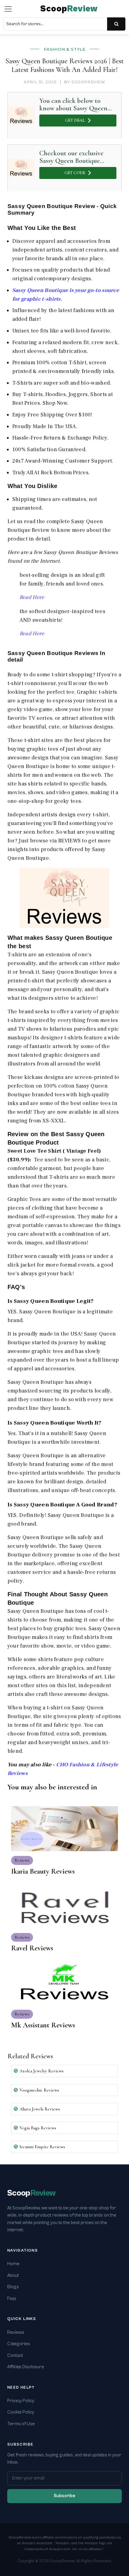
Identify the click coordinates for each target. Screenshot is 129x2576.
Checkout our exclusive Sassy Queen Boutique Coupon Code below (71, 157)
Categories (19, 2344)
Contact (15, 2356)
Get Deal (75, 120)
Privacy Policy (21, 2401)
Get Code (75, 173)
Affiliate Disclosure (26, 2367)
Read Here (32, 597)
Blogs (13, 2287)
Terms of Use (21, 2424)
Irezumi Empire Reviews (42, 2147)
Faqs (12, 2299)
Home (13, 2264)
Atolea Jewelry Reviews (42, 2071)
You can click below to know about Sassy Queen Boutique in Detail (73, 104)
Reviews (16, 2332)
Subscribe (64, 2496)
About (13, 2275)
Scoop (69, 9)
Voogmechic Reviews (39, 2090)
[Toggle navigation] (8, 9)
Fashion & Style (65, 49)
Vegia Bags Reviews (38, 2128)
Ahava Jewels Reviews (40, 2109)
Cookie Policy (21, 2412)
